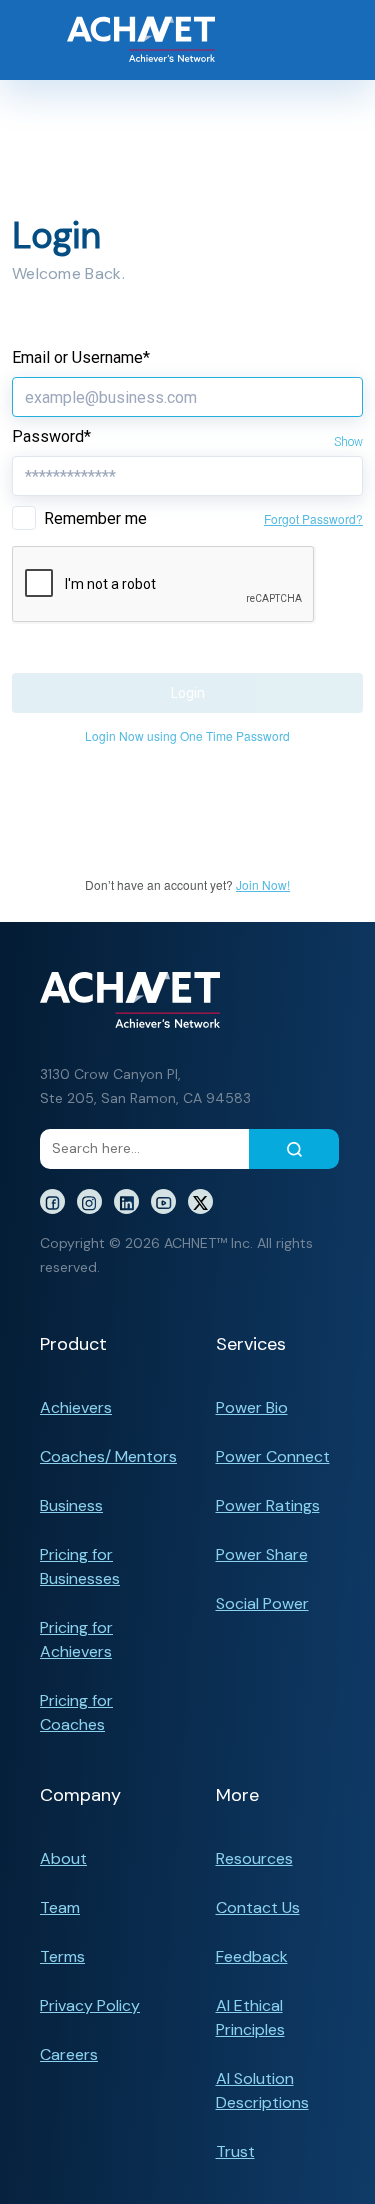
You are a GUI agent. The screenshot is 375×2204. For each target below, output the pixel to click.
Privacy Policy (90, 2005)
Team (60, 1907)
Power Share (262, 1554)
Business (71, 1505)
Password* (51, 436)
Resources (254, 1858)
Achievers (76, 1407)
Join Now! (263, 884)
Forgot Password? (313, 518)
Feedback (252, 1956)
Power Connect (273, 1456)
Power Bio (252, 1407)
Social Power (262, 1603)
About (63, 1858)
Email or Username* (81, 357)
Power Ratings (268, 1505)
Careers (69, 2054)
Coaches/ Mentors (108, 1456)
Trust (235, 2151)
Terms (62, 1956)
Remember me (95, 518)
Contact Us (258, 1907)
